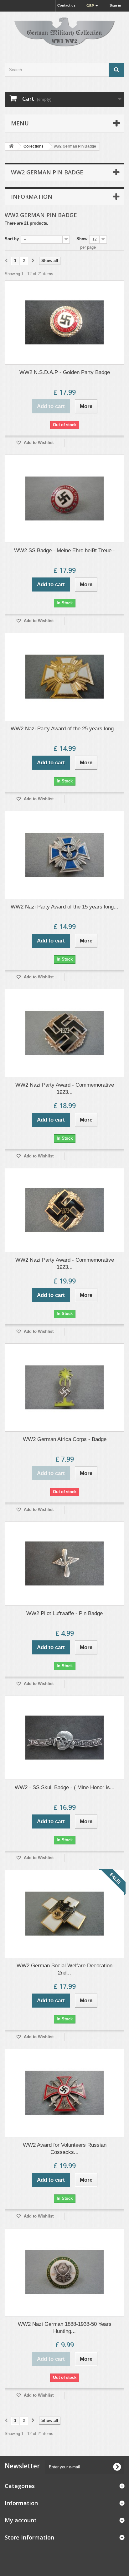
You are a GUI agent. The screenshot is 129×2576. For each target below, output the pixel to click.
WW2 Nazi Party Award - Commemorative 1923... (65, 1088)
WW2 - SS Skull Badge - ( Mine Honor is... (65, 1787)
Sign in (115, 5)
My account (21, 2520)
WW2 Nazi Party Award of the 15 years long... (64, 907)
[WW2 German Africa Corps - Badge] (64, 1388)
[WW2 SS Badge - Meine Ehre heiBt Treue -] (64, 499)
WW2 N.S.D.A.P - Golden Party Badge (65, 372)
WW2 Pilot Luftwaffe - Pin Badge (64, 1613)
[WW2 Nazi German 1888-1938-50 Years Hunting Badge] (64, 2272)
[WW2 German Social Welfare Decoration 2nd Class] (64, 1914)
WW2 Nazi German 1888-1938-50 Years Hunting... (65, 2328)
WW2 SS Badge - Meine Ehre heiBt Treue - (64, 550)
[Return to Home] (11, 146)
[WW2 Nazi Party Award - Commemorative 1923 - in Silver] (64, 1033)
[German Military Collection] (64, 32)
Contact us (66, 5)
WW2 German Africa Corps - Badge (65, 1439)
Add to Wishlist (38, 443)
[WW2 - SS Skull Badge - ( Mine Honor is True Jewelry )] (64, 1738)
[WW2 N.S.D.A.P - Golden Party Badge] (64, 323)
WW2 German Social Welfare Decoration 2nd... (64, 1969)
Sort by (12, 239)
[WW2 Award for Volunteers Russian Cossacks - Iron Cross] (64, 2093)
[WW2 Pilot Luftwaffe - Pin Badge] (64, 1564)
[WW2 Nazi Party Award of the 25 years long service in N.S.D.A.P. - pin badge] (64, 677)
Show (82, 239)
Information (32, 197)
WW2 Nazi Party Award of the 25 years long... (64, 729)
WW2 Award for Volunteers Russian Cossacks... (65, 2149)
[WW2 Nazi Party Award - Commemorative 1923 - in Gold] (64, 1210)
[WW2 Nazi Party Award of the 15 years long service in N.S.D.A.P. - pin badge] (64, 855)
